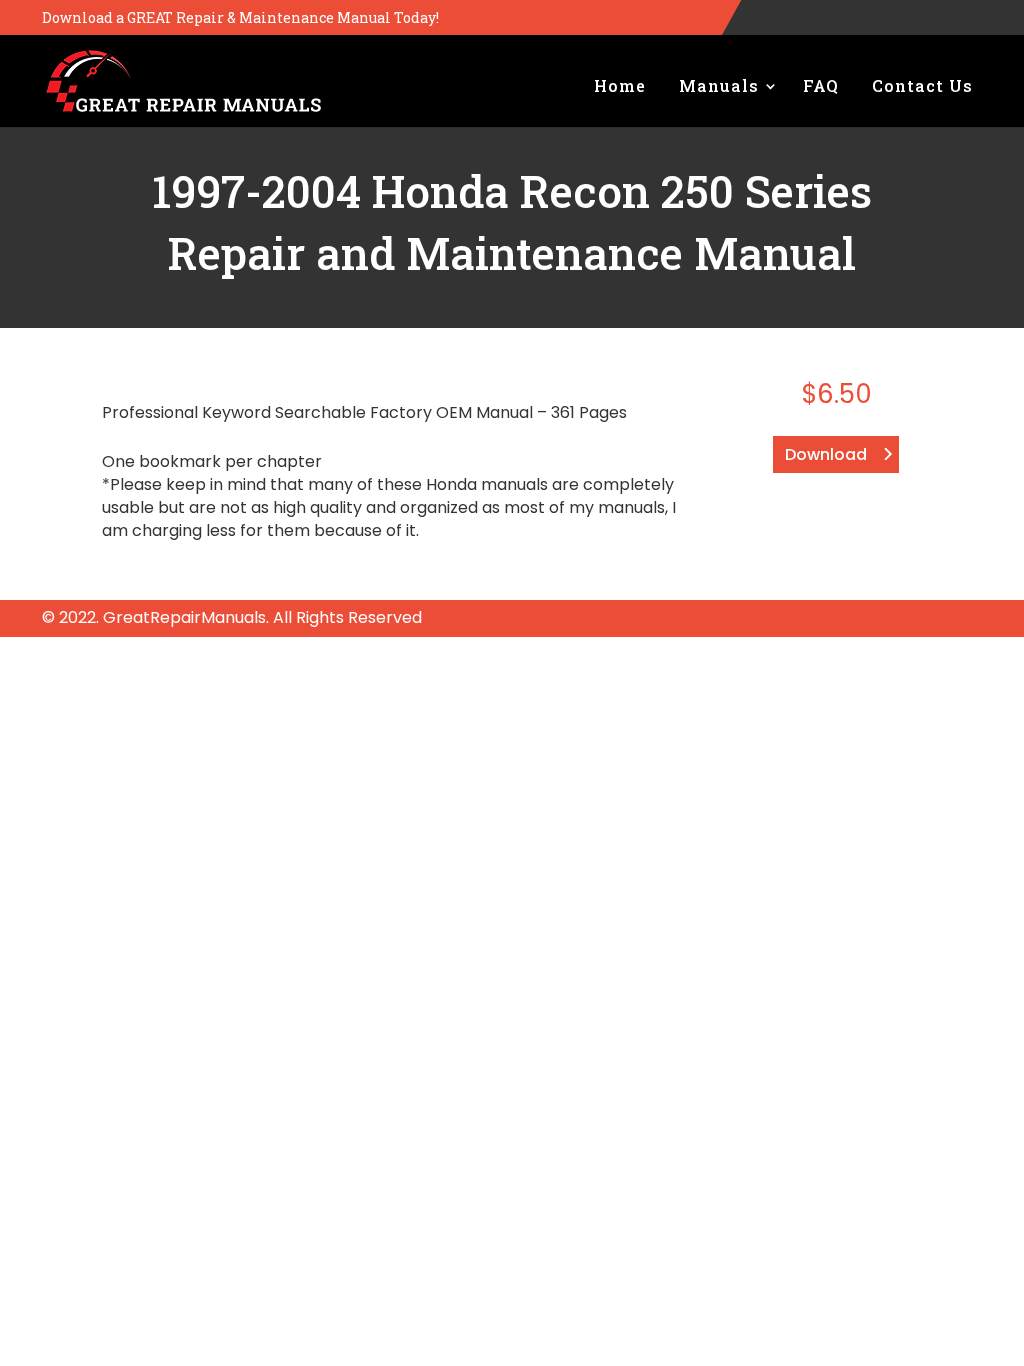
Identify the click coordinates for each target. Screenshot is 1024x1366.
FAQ (821, 85)
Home (620, 85)
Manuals (719, 85)
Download (826, 454)
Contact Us (922, 85)
